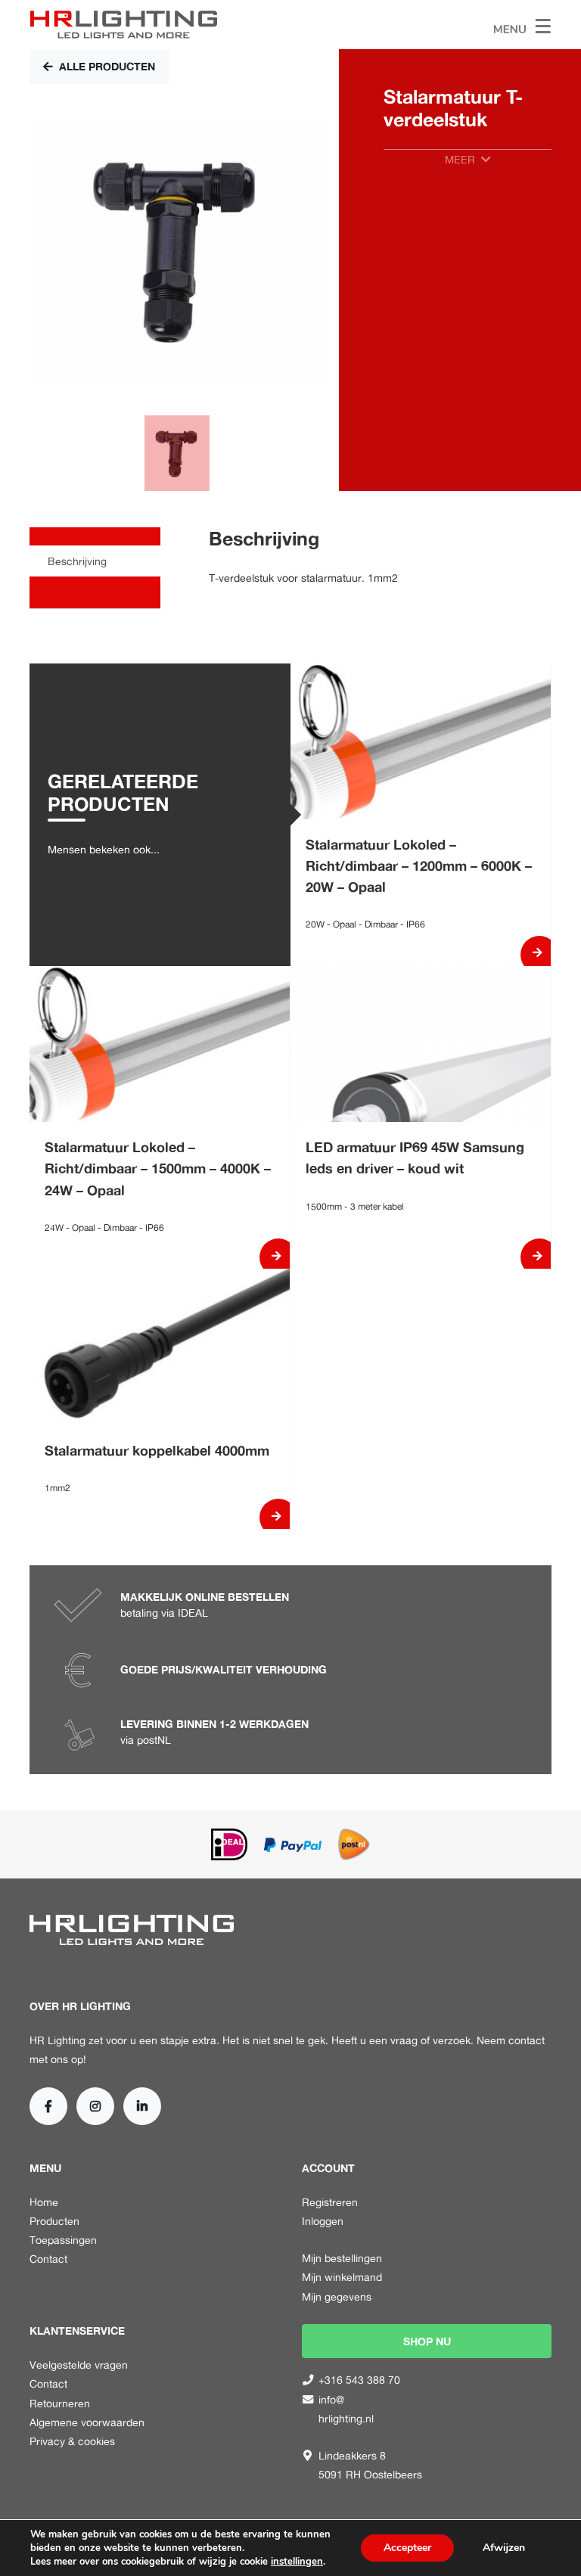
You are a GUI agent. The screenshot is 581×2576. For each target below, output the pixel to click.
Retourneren (60, 2403)
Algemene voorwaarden (87, 2422)
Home (44, 2202)
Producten (54, 2221)
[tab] (95, 561)
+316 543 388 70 (359, 2380)
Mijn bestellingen (342, 2258)
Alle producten (107, 66)
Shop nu (427, 2341)
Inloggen (323, 2221)
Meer (460, 159)
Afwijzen (504, 2548)
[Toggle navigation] (522, 24)
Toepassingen (63, 2240)
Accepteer (407, 2548)
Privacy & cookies (72, 2441)
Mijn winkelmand (342, 2277)
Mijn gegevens (337, 2296)
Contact (48, 2259)
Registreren (330, 2202)
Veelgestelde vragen (79, 2365)
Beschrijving (77, 561)
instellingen (297, 2562)
